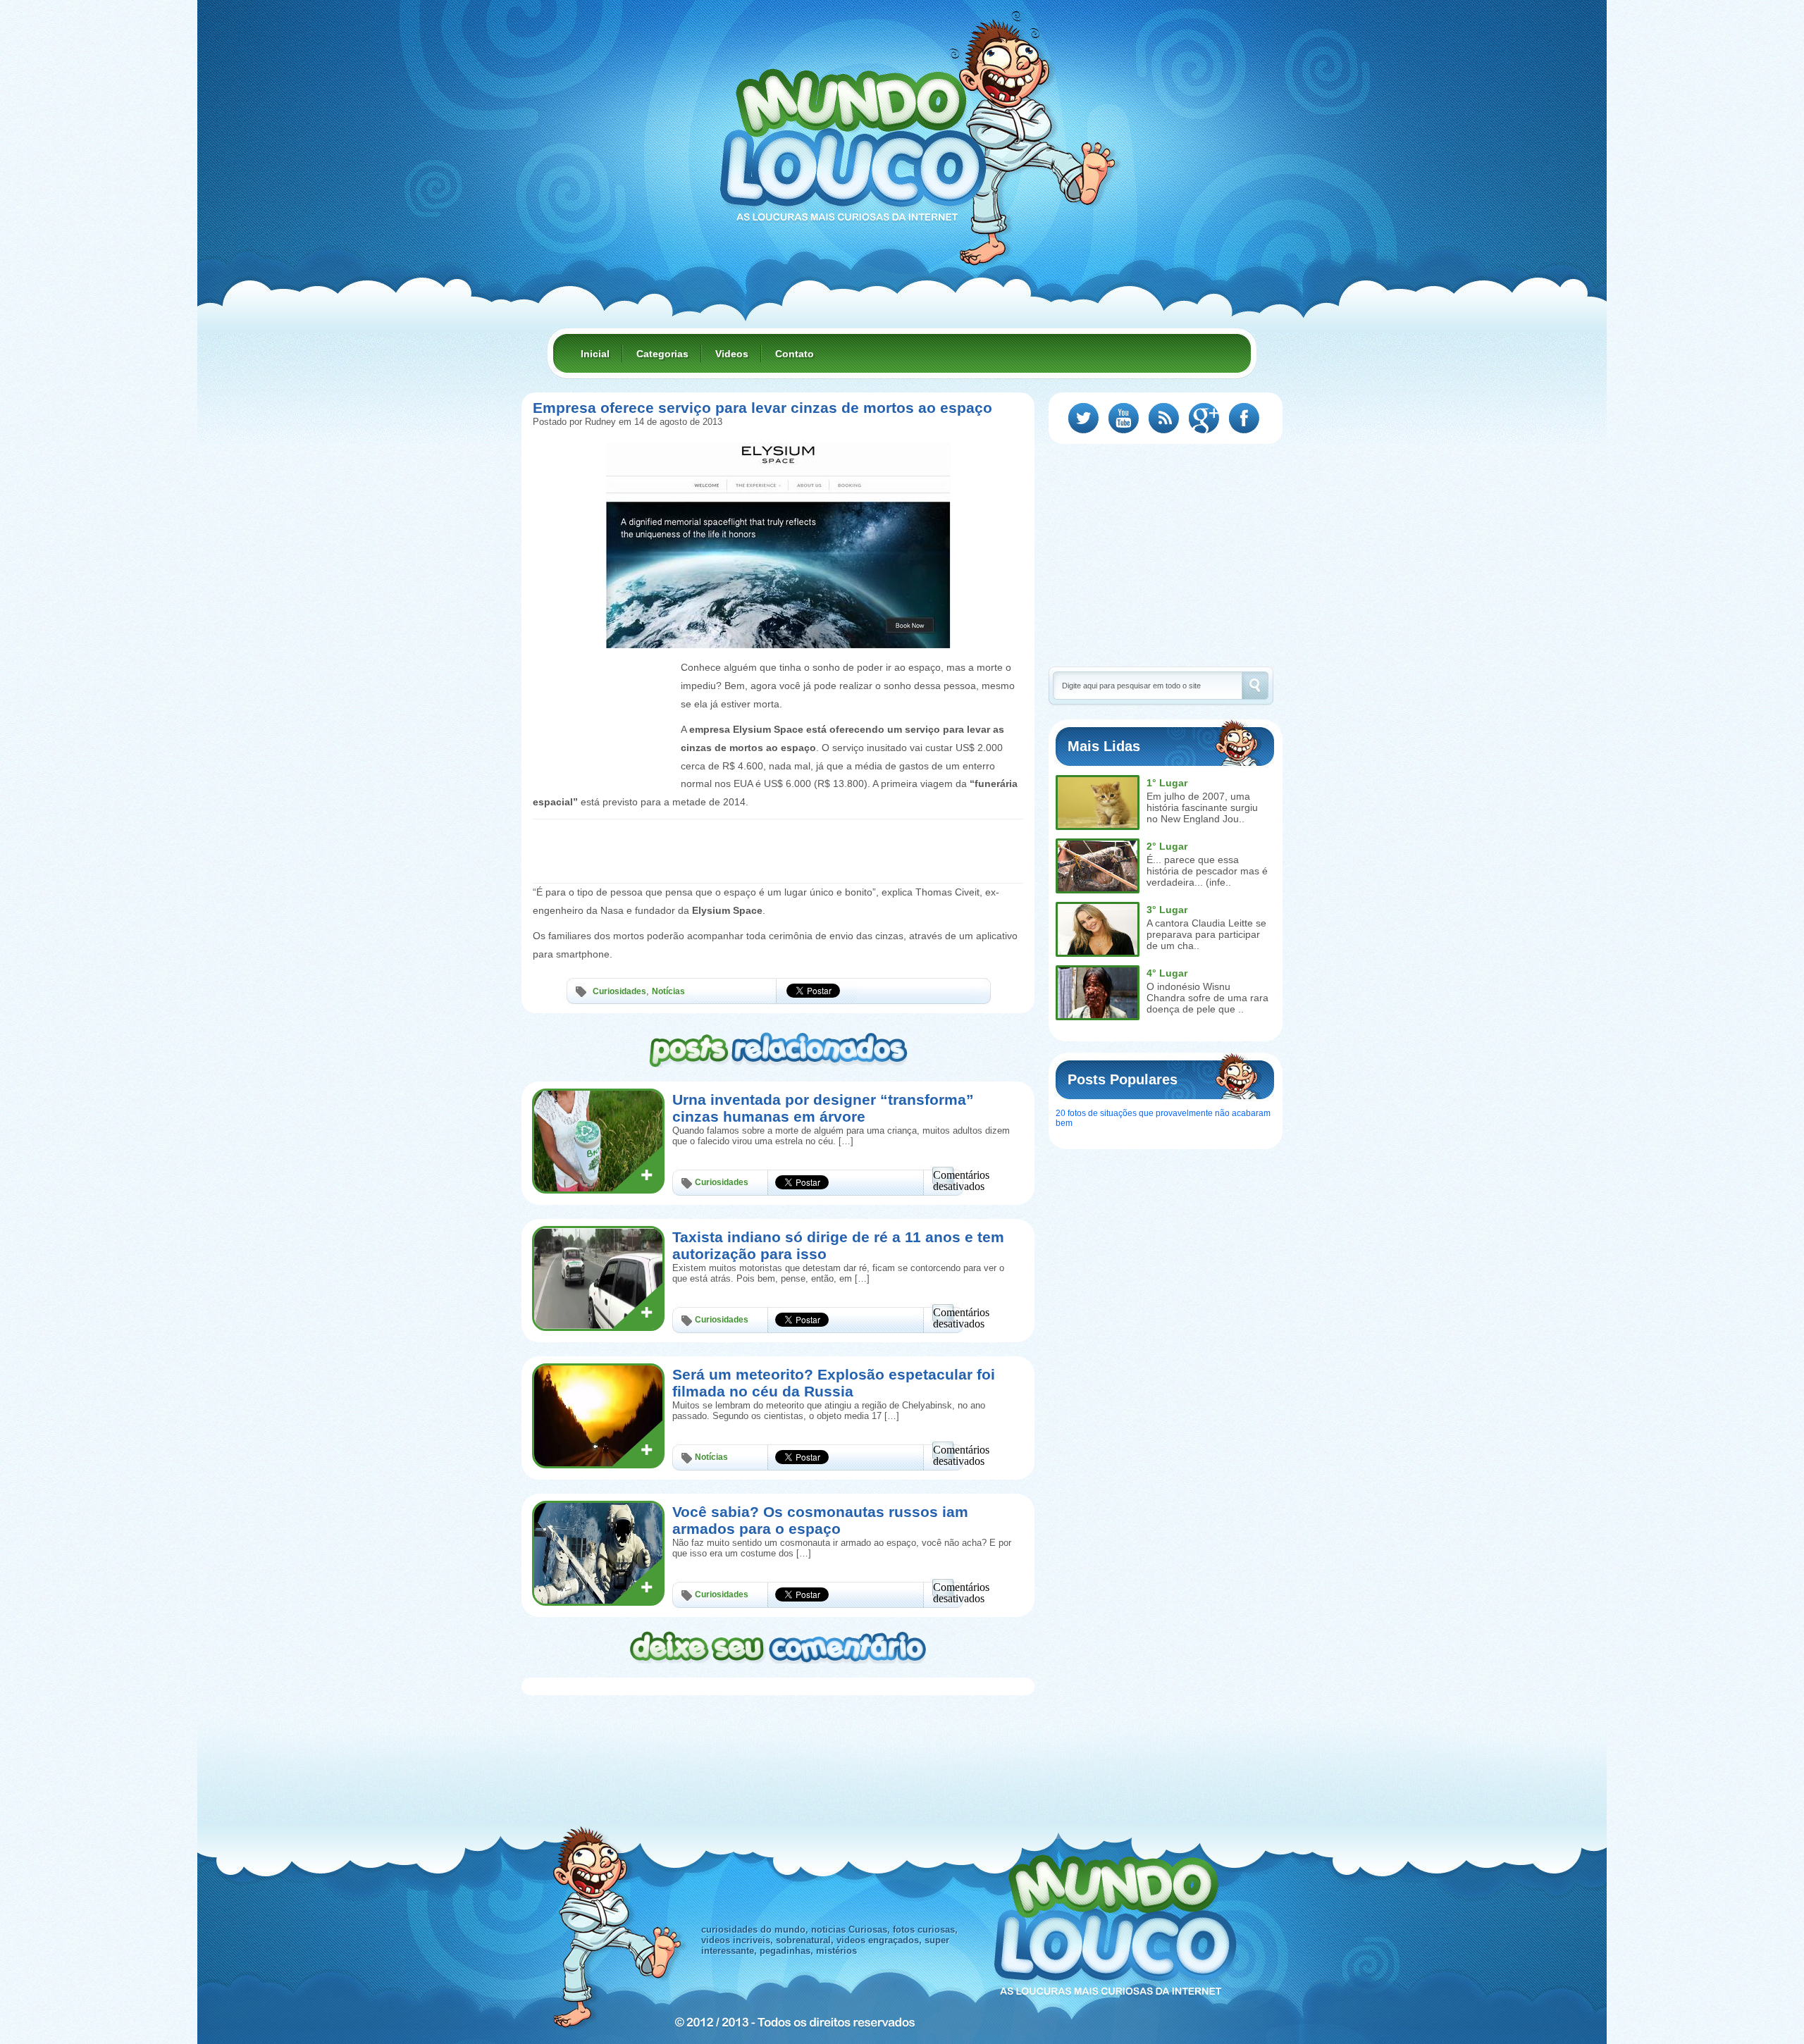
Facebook (1244, 418)
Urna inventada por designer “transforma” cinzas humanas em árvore (823, 1108)
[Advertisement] (603, 690)
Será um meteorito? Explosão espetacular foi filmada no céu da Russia (834, 1383)
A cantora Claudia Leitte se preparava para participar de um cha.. (1206, 934)
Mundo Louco (853, 137)
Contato (795, 354)
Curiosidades (619, 991)
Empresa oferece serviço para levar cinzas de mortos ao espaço (762, 408)
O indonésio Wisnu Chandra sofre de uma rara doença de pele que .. (1207, 998)
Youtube (1124, 418)
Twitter (1083, 418)
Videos (732, 354)
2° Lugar (1167, 846)
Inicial (595, 354)
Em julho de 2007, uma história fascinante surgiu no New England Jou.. (1202, 807)
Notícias (668, 991)
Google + (1204, 418)
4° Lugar (1167, 973)
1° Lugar (1167, 783)
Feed (1164, 418)
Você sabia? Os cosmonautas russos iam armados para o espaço (820, 1520)
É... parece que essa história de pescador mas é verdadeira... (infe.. (1207, 871)
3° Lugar (1167, 910)
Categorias (662, 354)
